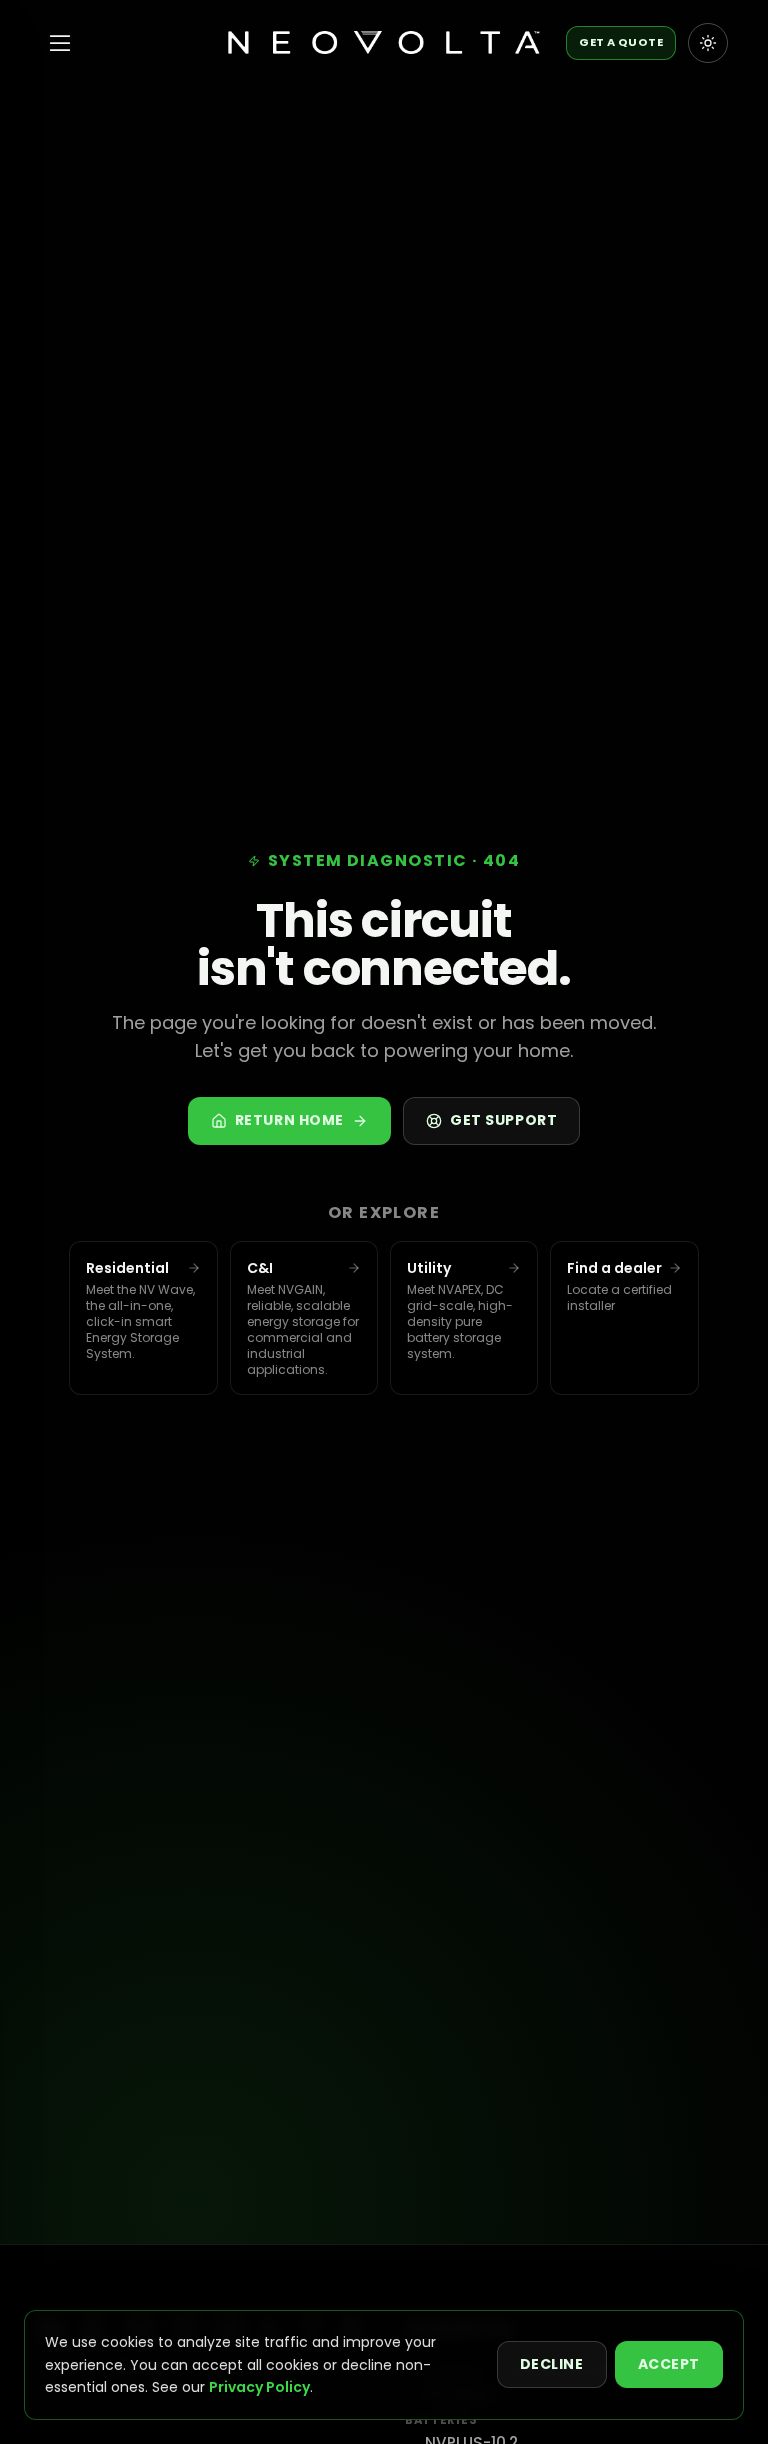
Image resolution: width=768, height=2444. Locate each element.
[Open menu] (60, 43)
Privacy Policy (259, 2387)
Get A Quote (621, 42)
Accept (669, 2364)
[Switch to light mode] (708, 43)
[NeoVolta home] (383, 43)
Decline (552, 2364)
